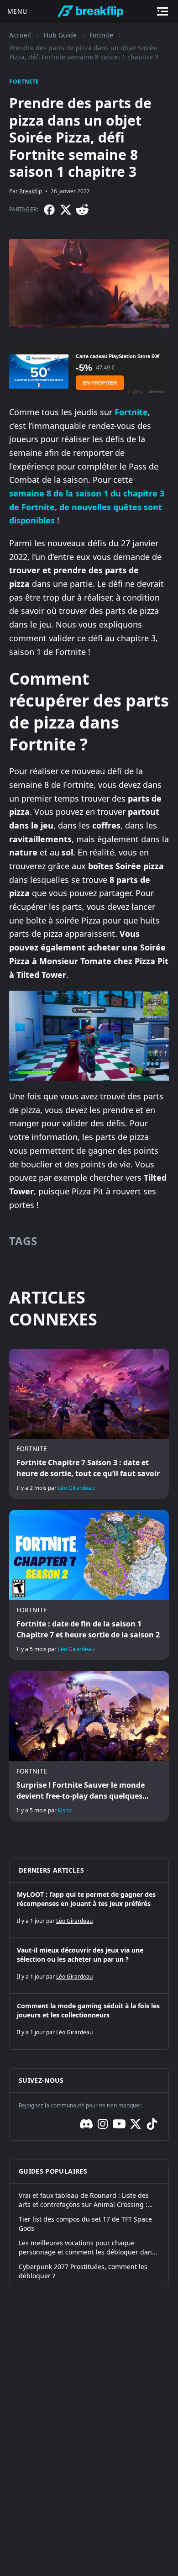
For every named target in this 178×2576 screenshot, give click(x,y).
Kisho (65, 1810)
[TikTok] (152, 2124)
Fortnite (101, 35)
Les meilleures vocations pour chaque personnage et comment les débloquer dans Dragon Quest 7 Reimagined (87, 2248)
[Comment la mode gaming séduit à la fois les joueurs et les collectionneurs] (89, 2022)
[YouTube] (119, 2124)
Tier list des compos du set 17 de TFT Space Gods (85, 2224)
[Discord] (86, 2124)
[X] (66, 210)
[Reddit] (82, 210)
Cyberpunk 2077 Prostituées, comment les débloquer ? (83, 2271)
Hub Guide (60, 35)
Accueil (20, 35)
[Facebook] (49, 210)
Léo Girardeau (76, 1488)
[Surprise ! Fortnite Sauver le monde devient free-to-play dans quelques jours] (89, 1746)
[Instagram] (103, 2124)
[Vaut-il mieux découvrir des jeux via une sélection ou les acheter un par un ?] (89, 1966)
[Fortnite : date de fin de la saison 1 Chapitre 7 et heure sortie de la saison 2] (89, 1585)
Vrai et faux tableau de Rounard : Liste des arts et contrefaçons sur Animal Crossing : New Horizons (84, 2200)
